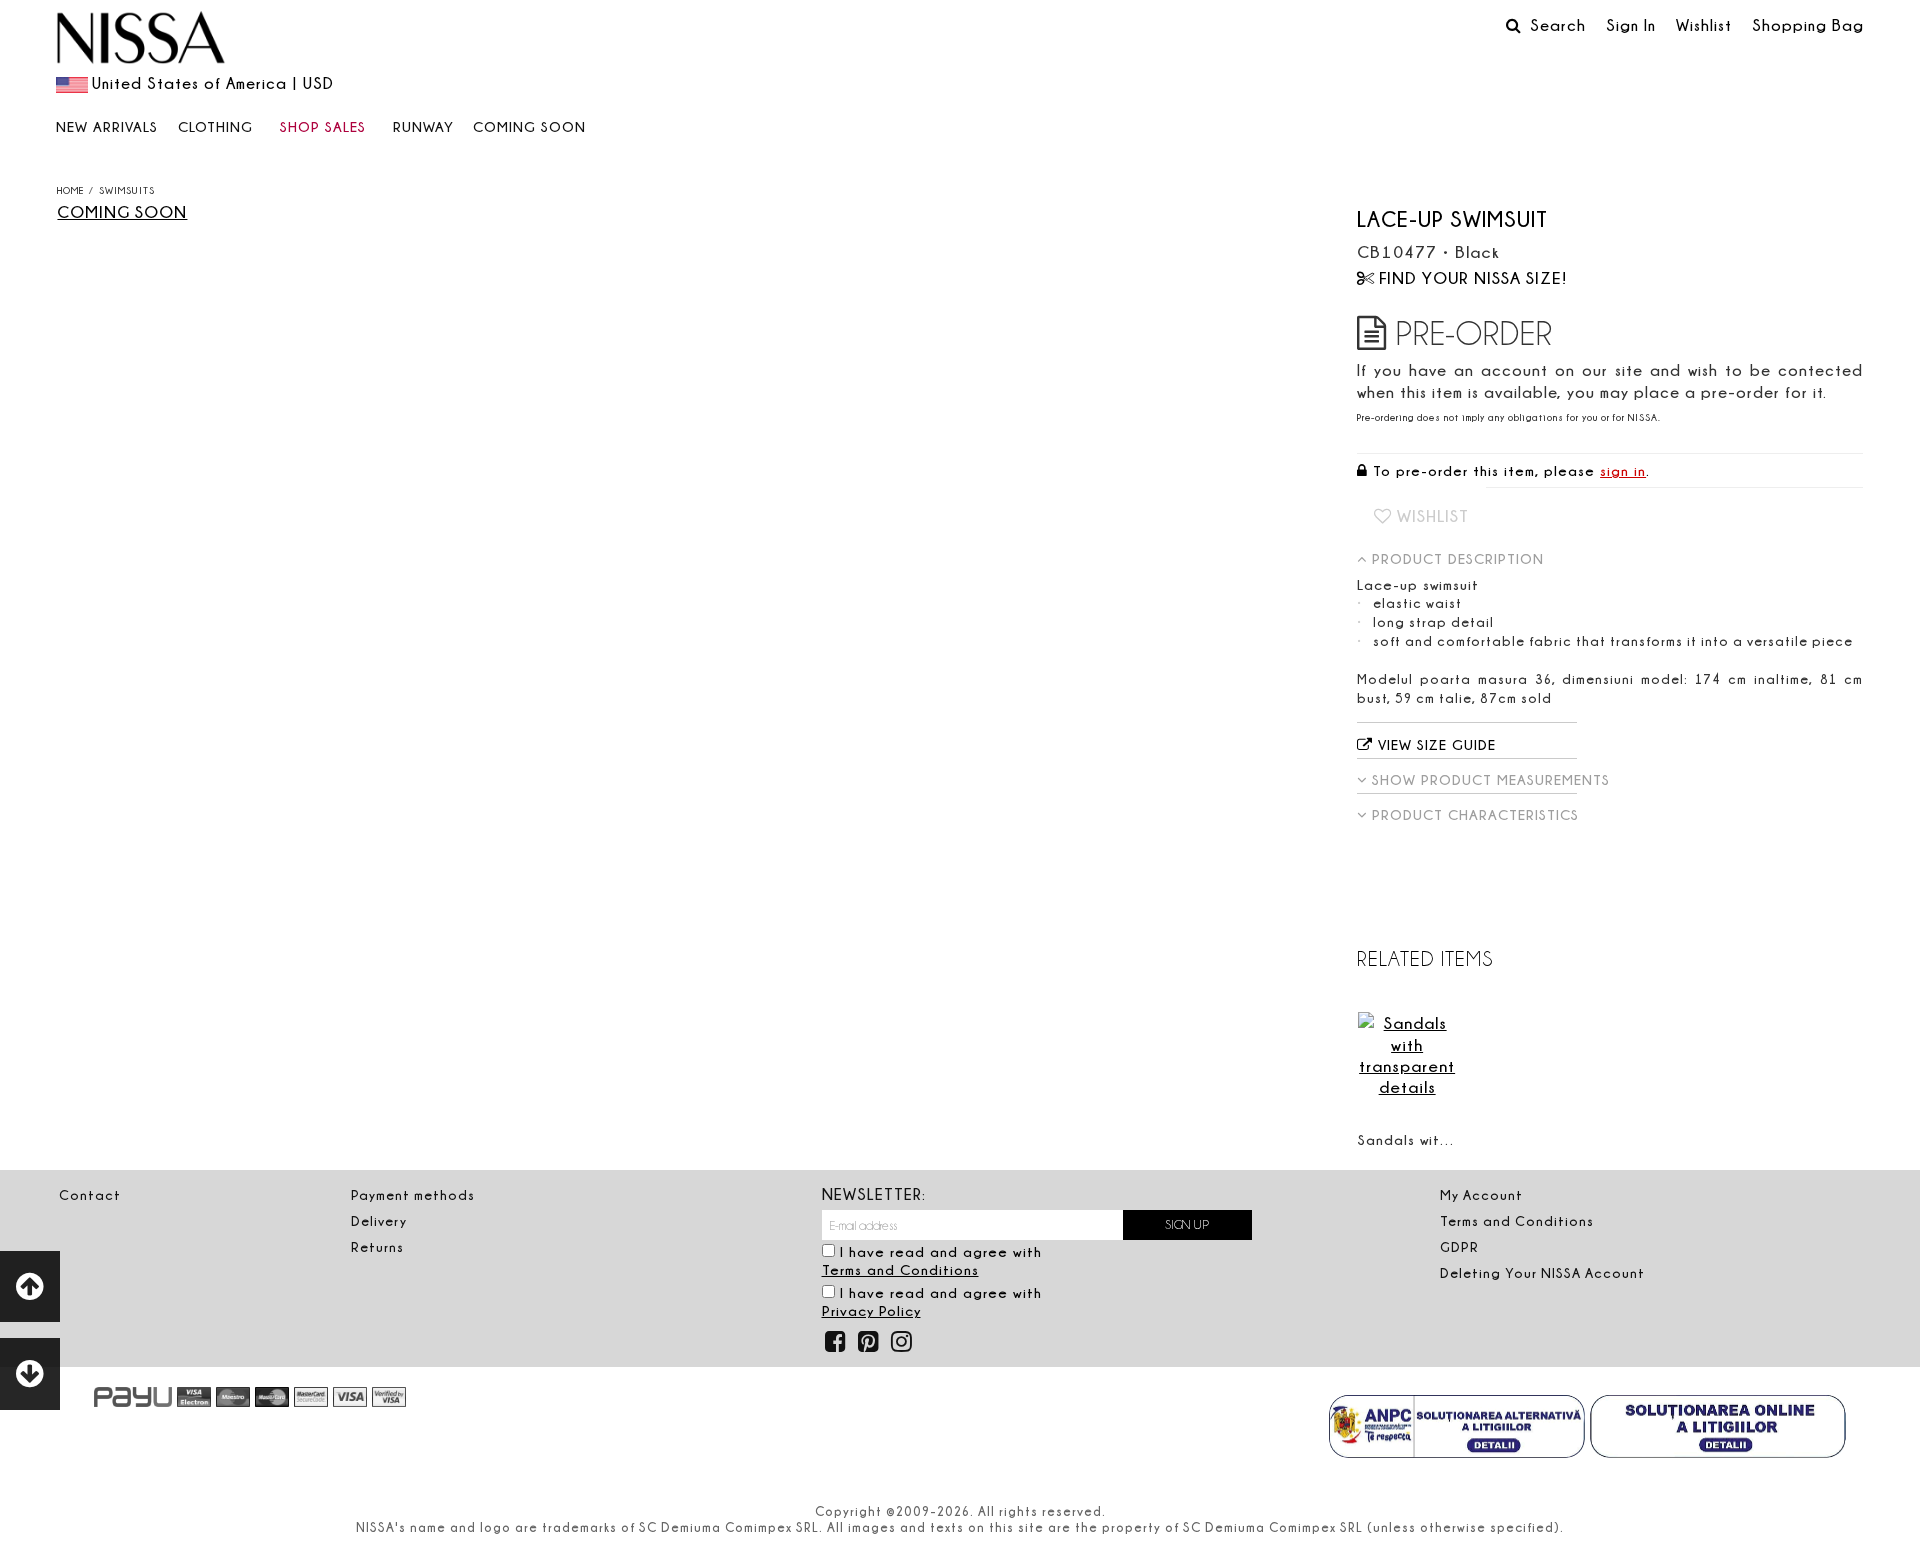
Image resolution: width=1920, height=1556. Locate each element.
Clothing (215, 126)
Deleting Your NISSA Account (1542, 1273)
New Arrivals (107, 126)
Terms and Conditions (900, 1269)
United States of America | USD (213, 83)
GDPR (1459, 1247)
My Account (1481, 1195)
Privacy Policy (871, 1310)
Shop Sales (323, 126)
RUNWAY (423, 126)
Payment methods (413, 1195)
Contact (90, 1195)
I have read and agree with (932, 1261)
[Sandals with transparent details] (1407, 1054)
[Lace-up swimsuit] (346, 209)
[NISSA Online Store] (141, 40)
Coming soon (529, 126)
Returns (377, 1247)
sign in (1623, 470)
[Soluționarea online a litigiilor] (1718, 1429)
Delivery (379, 1221)
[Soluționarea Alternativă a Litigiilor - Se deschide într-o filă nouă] (1457, 1429)
